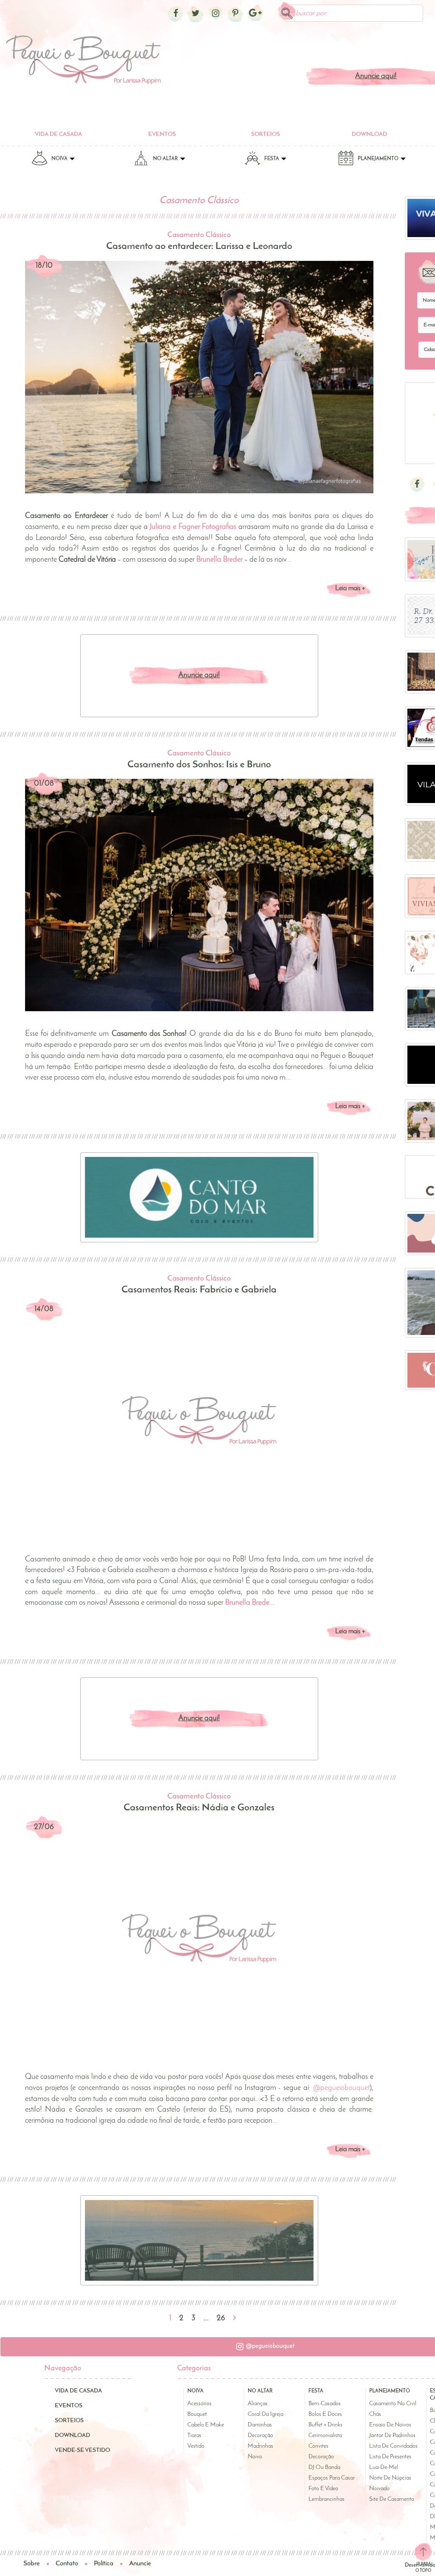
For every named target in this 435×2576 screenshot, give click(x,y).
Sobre (32, 2564)
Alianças (258, 2404)
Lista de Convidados (393, 2446)
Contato (67, 2564)
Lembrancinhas (326, 2499)
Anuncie (140, 2564)
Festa (272, 159)
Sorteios (266, 134)
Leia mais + (350, 588)
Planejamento (379, 159)
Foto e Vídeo (323, 2489)
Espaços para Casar (332, 2478)
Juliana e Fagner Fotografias (193, 527)
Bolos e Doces (325, 2414)
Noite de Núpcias (390, 2478)
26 (221, 2319)
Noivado (379, 2489)
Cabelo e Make (206, 2425)
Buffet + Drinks (325, 2425)
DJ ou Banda (324, 2467)
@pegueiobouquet (341, 2088)
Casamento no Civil (393, 2404)
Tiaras (194, 2436)
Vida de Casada (58, 134)
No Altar (166, 159)
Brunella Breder (219, 560)
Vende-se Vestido (82, 2450)
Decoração (260, 2436)
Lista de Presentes (390, 2457)
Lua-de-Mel (384, 2467)
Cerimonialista (325, 2436)
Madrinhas (260, 2446)
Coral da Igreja (266, 2414)
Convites (318, 2446)
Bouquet (197, 2414)
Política (104, 2564)
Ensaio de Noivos (390, 2425)
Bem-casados (325, 2404)
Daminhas (260, 2425)
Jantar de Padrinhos (392, 2436)
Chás (375, 2414)
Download (369, 134)
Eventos (162, 134)
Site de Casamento (392, 2499)
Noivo (255, 2457)
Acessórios (199, 2404)
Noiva (60, 159)
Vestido (196, 2446)
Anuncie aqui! (199, 676)
